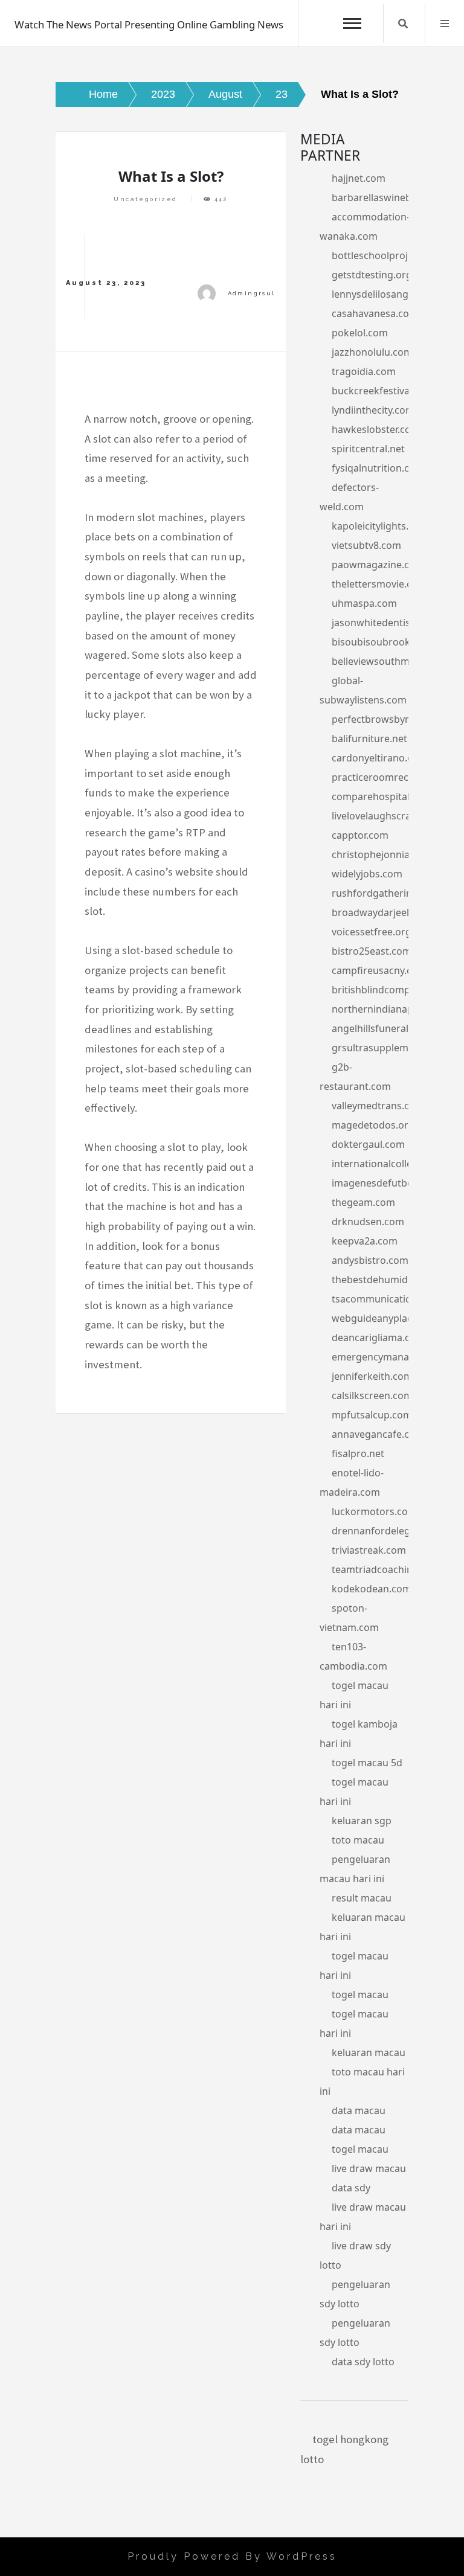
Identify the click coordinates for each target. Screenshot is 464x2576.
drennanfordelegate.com (389, 1531)
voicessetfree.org (372, 932)
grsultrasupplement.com (389, 1048)
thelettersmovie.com (379, 584)
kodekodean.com (372, 1589)
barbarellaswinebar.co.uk (389, 197)
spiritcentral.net (368, 449)
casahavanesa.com (375, 313)
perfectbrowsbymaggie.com (397, 719)
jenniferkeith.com (372, 1376)
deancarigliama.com (378, 1338)
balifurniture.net (369, 739)
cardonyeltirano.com (379, 758)
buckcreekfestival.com (383, 391)
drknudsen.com (368, 1222)
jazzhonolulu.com (372, 352)
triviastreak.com (369, 1550)
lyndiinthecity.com (373, 410)
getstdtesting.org (372, 275)
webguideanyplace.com (386, 1318)
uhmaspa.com (364, 603)
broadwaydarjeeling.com (389, 912)
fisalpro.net (358, 1453)
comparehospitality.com (387, 796)
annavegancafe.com (378, 1434)
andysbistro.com (370, 1260)
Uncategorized (145, 199)
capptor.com (360, 835)
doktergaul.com (368, 1144)
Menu (445, 24)
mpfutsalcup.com (372, 1415)
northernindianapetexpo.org (398, 1009)
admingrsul (252, 293)
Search (403, 24)
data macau (359, 2110)
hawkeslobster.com (376, 429)
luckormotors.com (374, 1511)
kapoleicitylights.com (380, 526)
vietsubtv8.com (366, 545)
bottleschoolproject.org (386, 255)
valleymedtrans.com (378, 1106)
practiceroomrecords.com (392, 777)
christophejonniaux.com (387, 854)
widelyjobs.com (367, 874)
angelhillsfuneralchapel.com (396, 1028)
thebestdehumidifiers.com (392, 1280)
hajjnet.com (359, 178)
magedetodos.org (373, 1125)
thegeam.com (363, 1202)
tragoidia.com (364, 371)
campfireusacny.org (377, 970)
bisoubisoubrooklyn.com (389, 642)
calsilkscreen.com (372, 1395)
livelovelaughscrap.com (385, 816)
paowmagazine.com (378, 565)
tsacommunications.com (388, 1299)
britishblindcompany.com (390, 990)
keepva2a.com (365, 1241)
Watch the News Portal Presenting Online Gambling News (149, 24)
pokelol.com (360, 333)
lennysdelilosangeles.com (390, 294)
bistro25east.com (372, 951)
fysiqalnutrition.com (378, 468)
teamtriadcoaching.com (386, 1569)
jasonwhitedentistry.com (388, 623)
